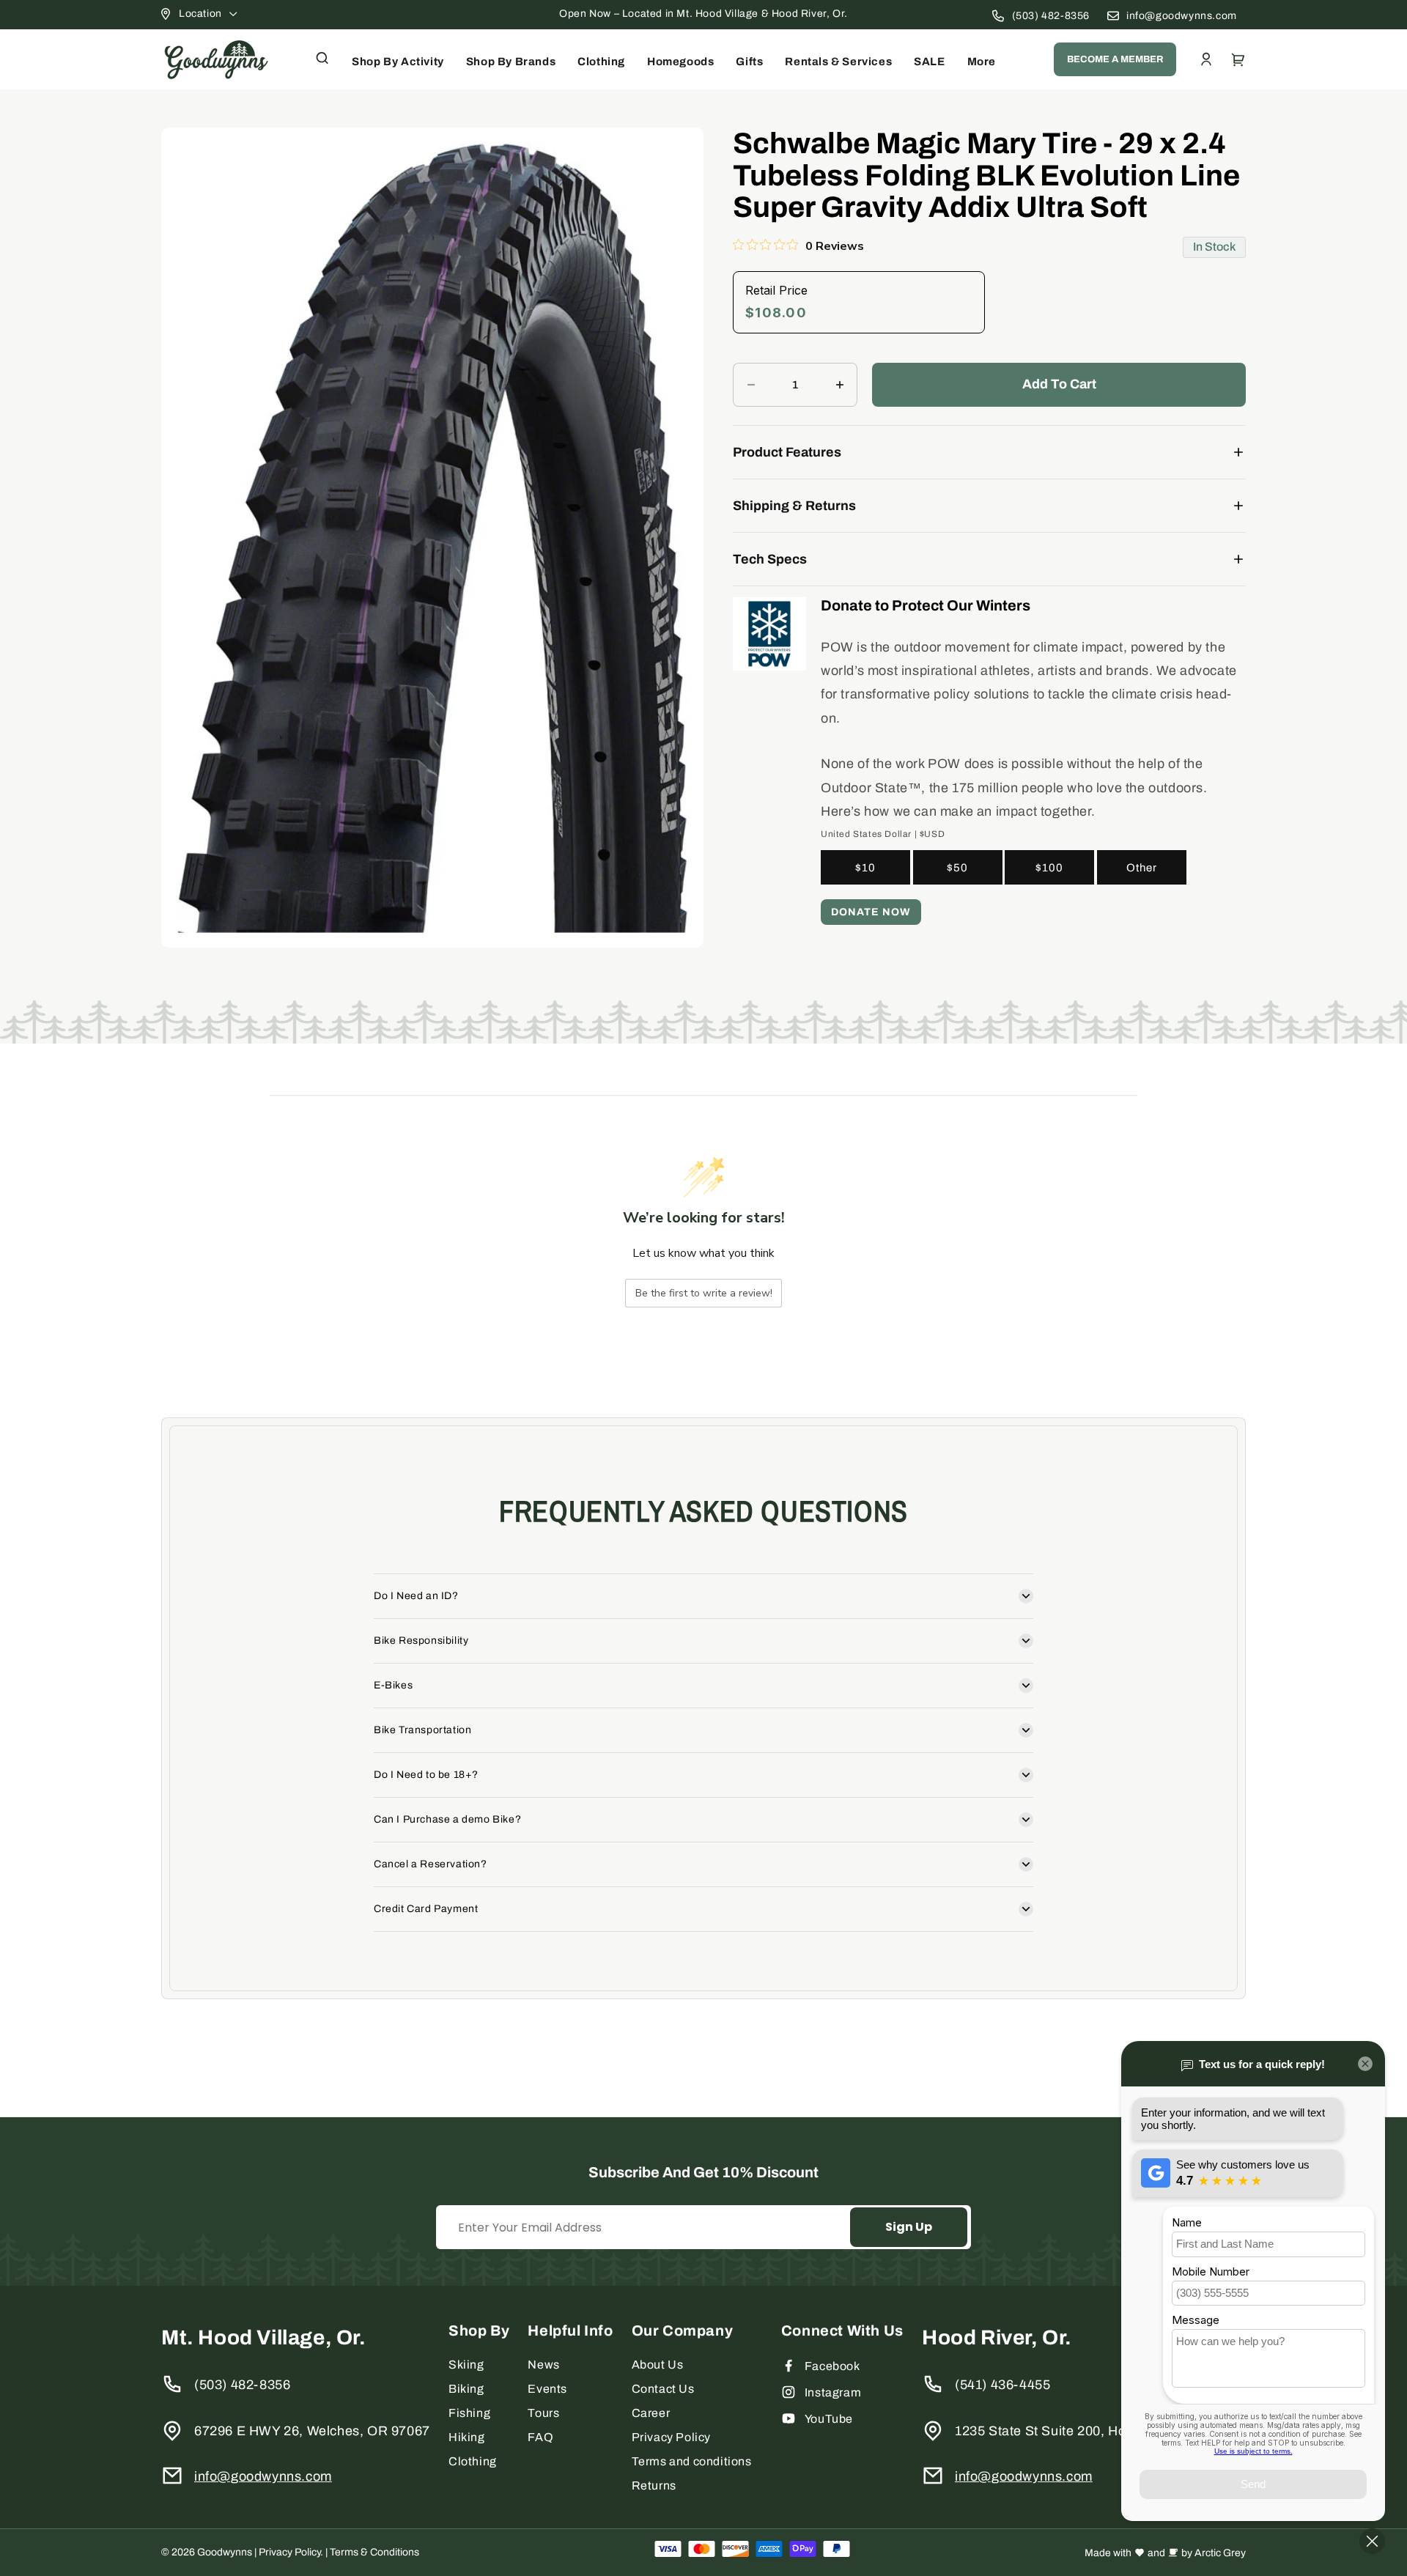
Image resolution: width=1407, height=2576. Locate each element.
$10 (865, 868)
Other (1142, 868)
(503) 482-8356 (1051, 16)
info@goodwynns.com (1182, 16)
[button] (322, 58)
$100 (1049, 868)
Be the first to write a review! (704, 1293)
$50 (957, 868)
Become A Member (1115, 59)
